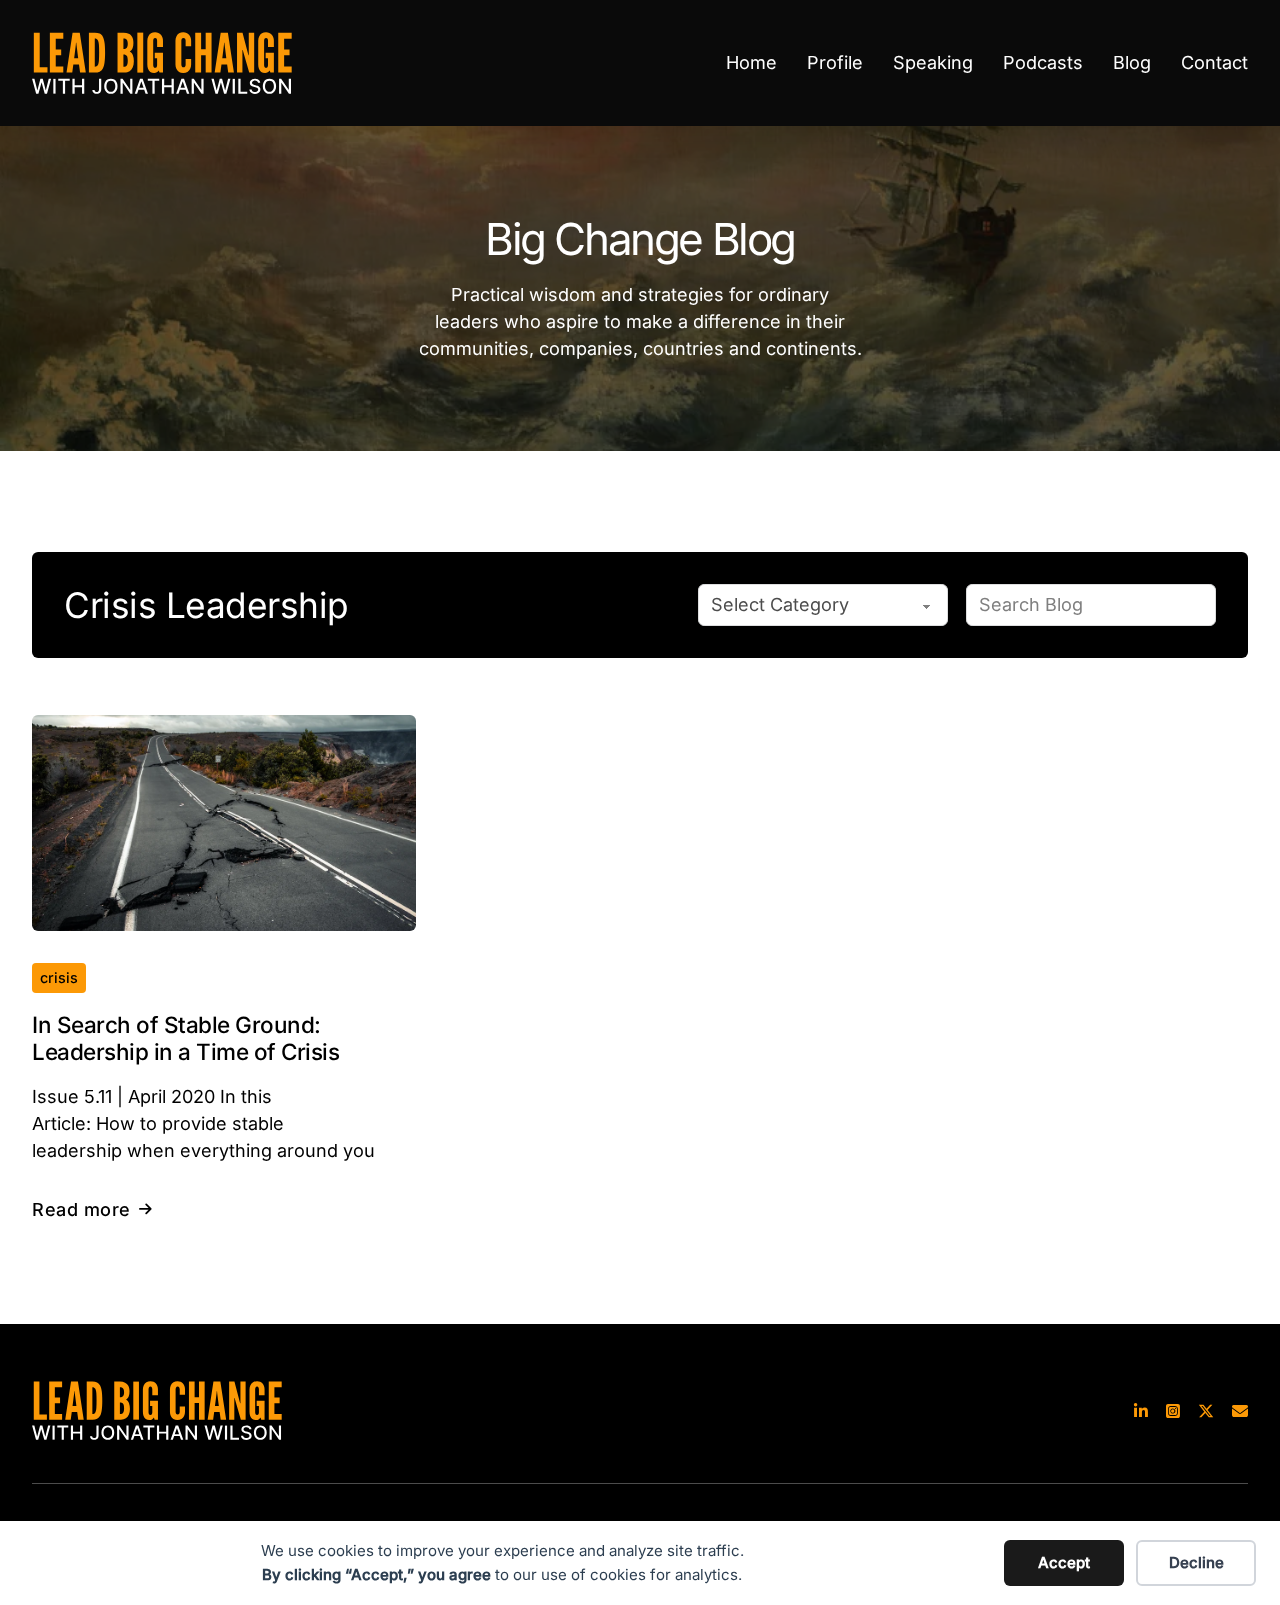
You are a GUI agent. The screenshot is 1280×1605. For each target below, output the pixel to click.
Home (751, 62)
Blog (1132, 62)
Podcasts (1043, 62)
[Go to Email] (1240, 1410)
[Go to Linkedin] (1141, 1410)
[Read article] (224, 821)
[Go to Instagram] (1173, 1410)
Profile (835, 62)
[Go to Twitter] (1206, 1410)
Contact (1214, 62)
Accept (1064, 1562)
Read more (81, 1209)
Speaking (933, 62)
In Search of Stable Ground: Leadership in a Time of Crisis (185, 1038)
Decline (1196, 1562)
